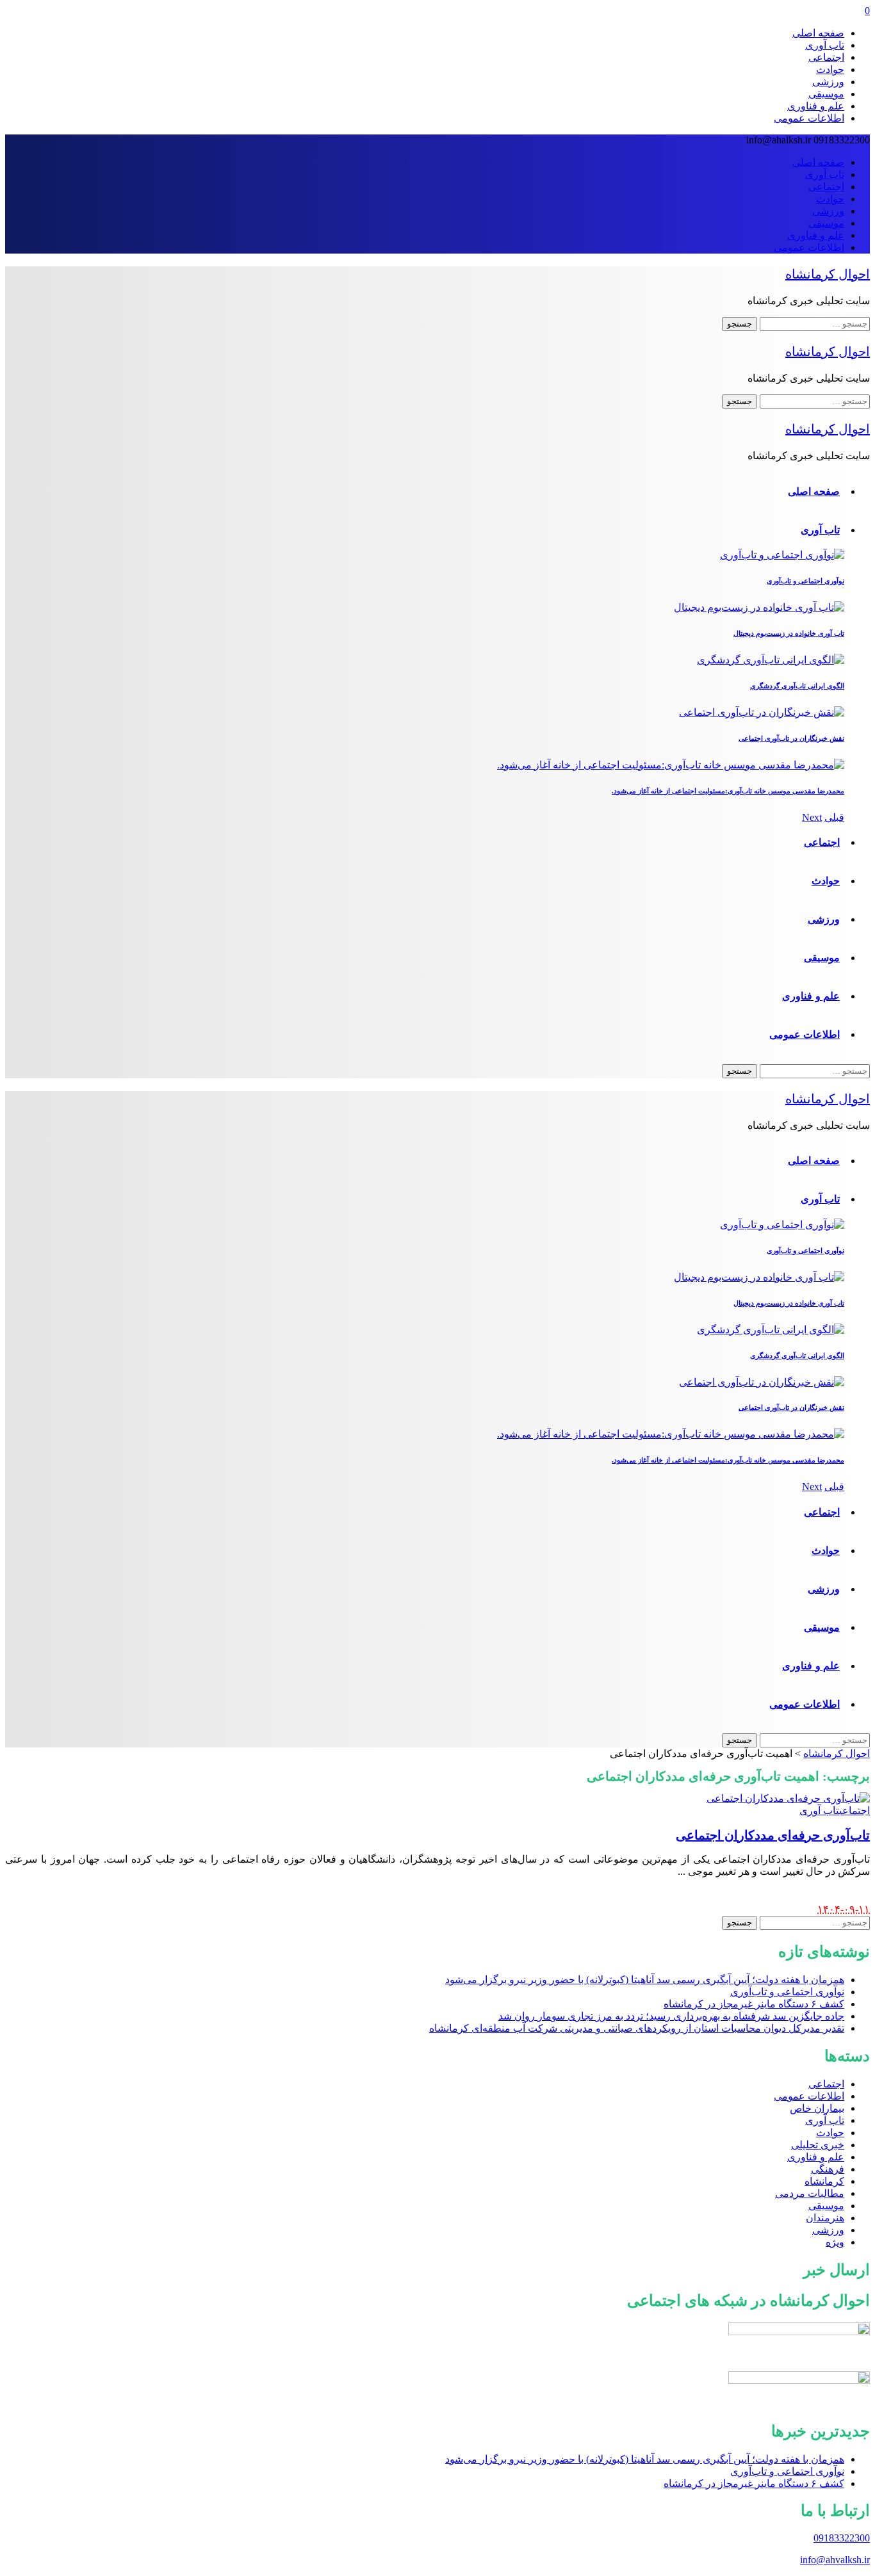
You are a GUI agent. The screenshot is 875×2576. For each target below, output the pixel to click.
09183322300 (842, 2538)
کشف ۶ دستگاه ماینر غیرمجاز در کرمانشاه (754, 2483)
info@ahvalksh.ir (835, 2560)
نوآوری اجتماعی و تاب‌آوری (787, 2471)
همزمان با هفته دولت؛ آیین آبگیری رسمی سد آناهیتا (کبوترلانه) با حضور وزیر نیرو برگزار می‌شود (645, 2459)
